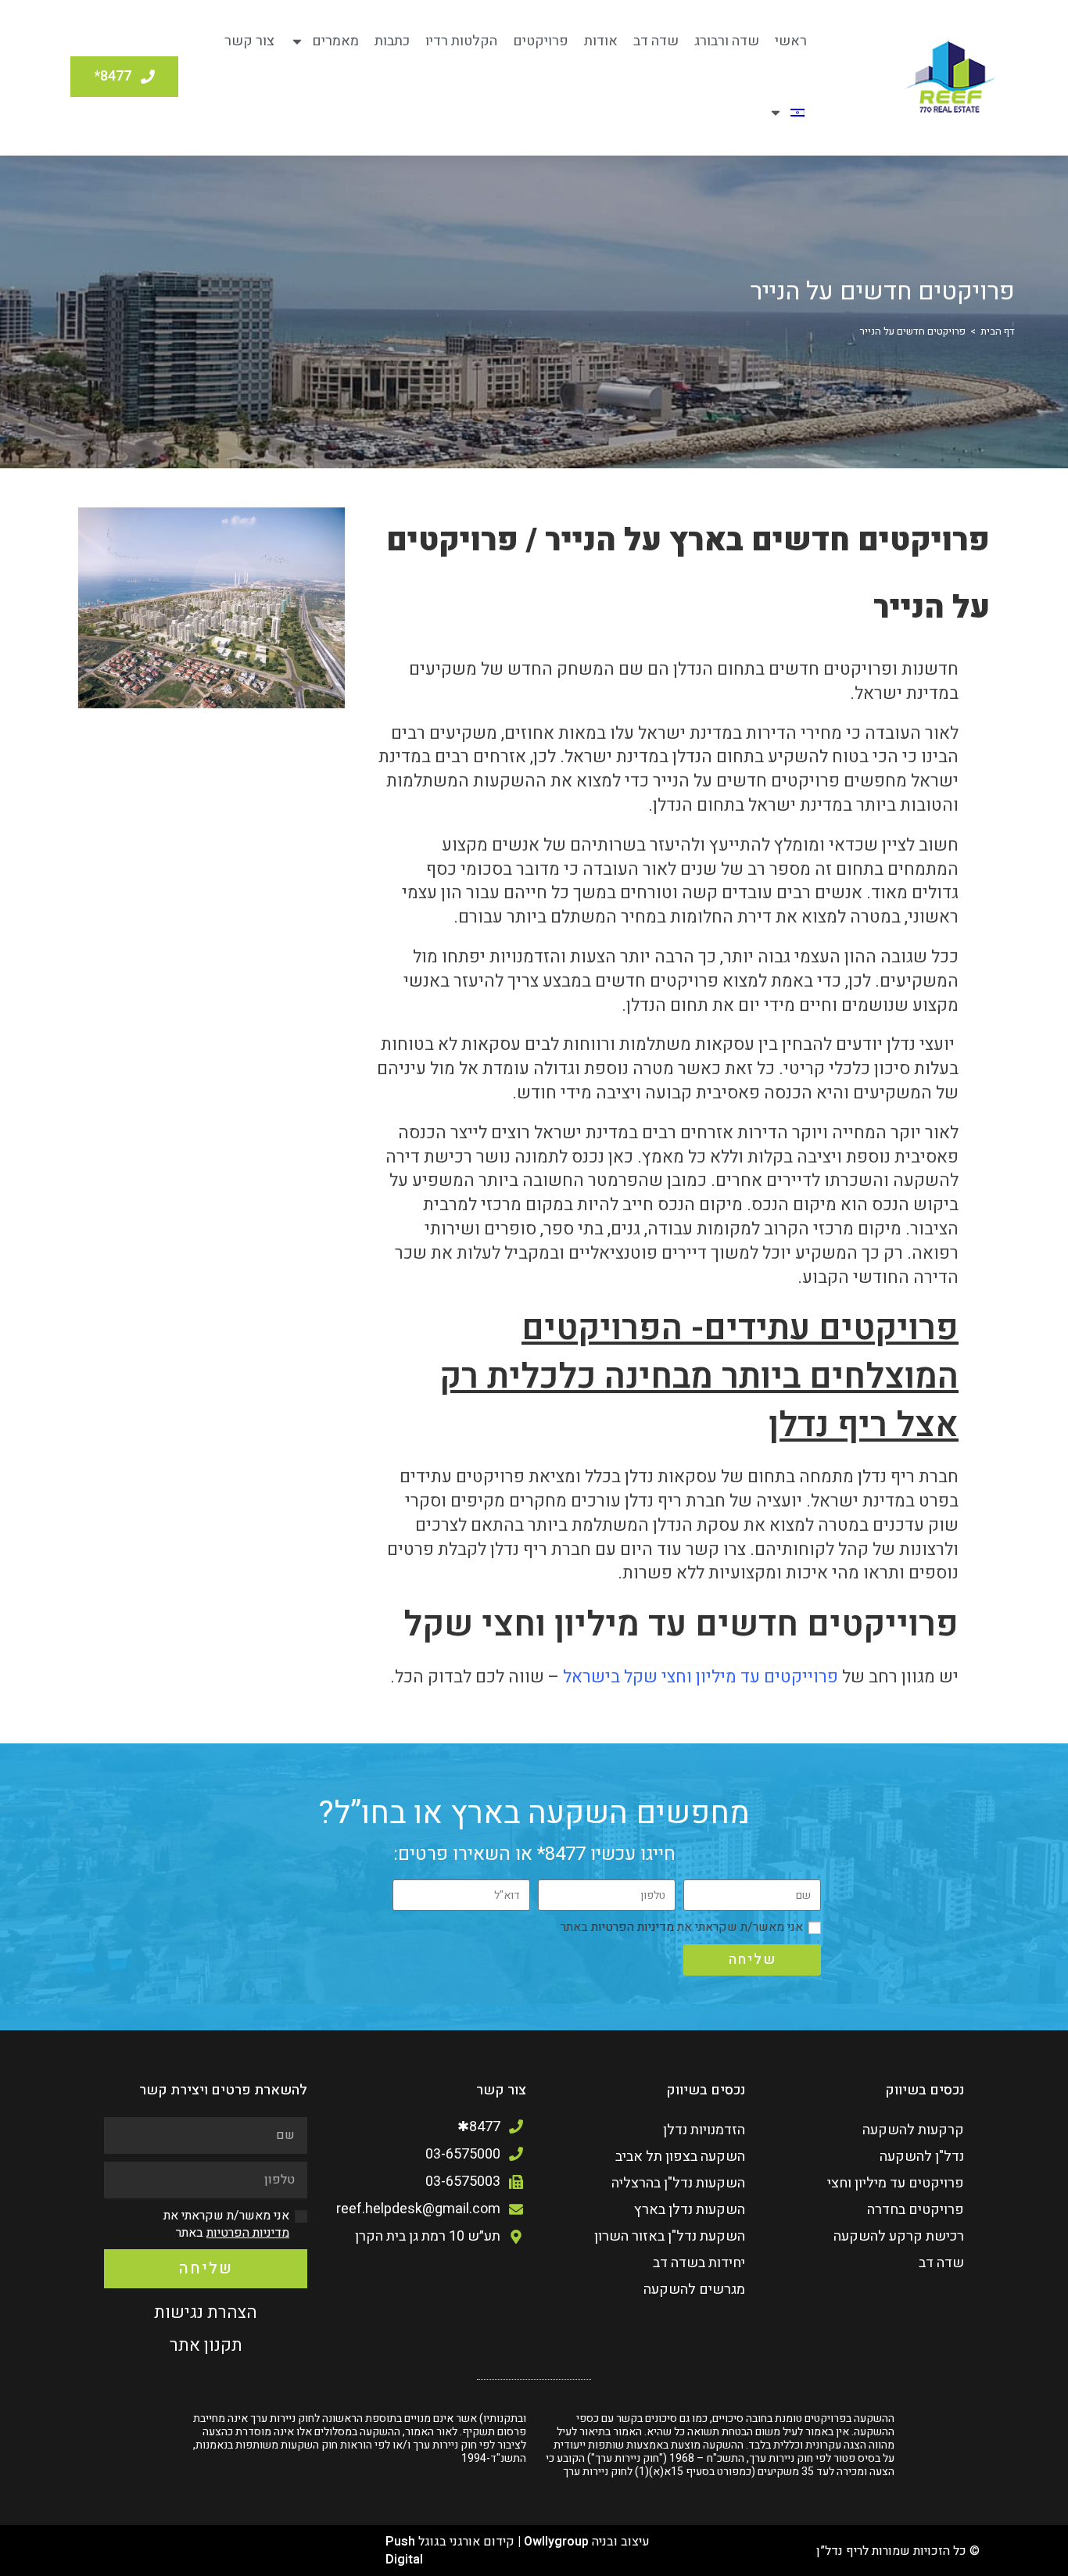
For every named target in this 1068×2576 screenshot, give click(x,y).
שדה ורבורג (727, 41)
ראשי (791, 41)
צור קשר (249, 41)
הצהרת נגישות (206, 2313)
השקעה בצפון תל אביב (680, 2157)
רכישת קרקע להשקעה (899, 2236)
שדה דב (656, 41)
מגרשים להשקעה (694, 2289)
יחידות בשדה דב (699, 2263)
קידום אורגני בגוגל (466, 2542)
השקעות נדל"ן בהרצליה (678, 2183)
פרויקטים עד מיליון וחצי (896, 2183)
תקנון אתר (206, 2345)
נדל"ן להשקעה (922, 2157)
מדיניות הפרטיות (631, 1927)
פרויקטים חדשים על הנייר (913, 331)
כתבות (392, 41)
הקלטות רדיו (461, 41)
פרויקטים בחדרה (916, 2210)
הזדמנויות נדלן (704, 2130)
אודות (601, 41)
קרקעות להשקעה (913, 2130)
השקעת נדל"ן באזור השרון (670, 2236)
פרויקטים (541, 41)
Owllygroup (556, 2542)
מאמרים (335, 41)
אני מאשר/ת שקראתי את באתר (682, 1927)
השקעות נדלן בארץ (690, 2210)
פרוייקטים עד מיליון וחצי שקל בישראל (701, 1677)
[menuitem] (787, 113)
